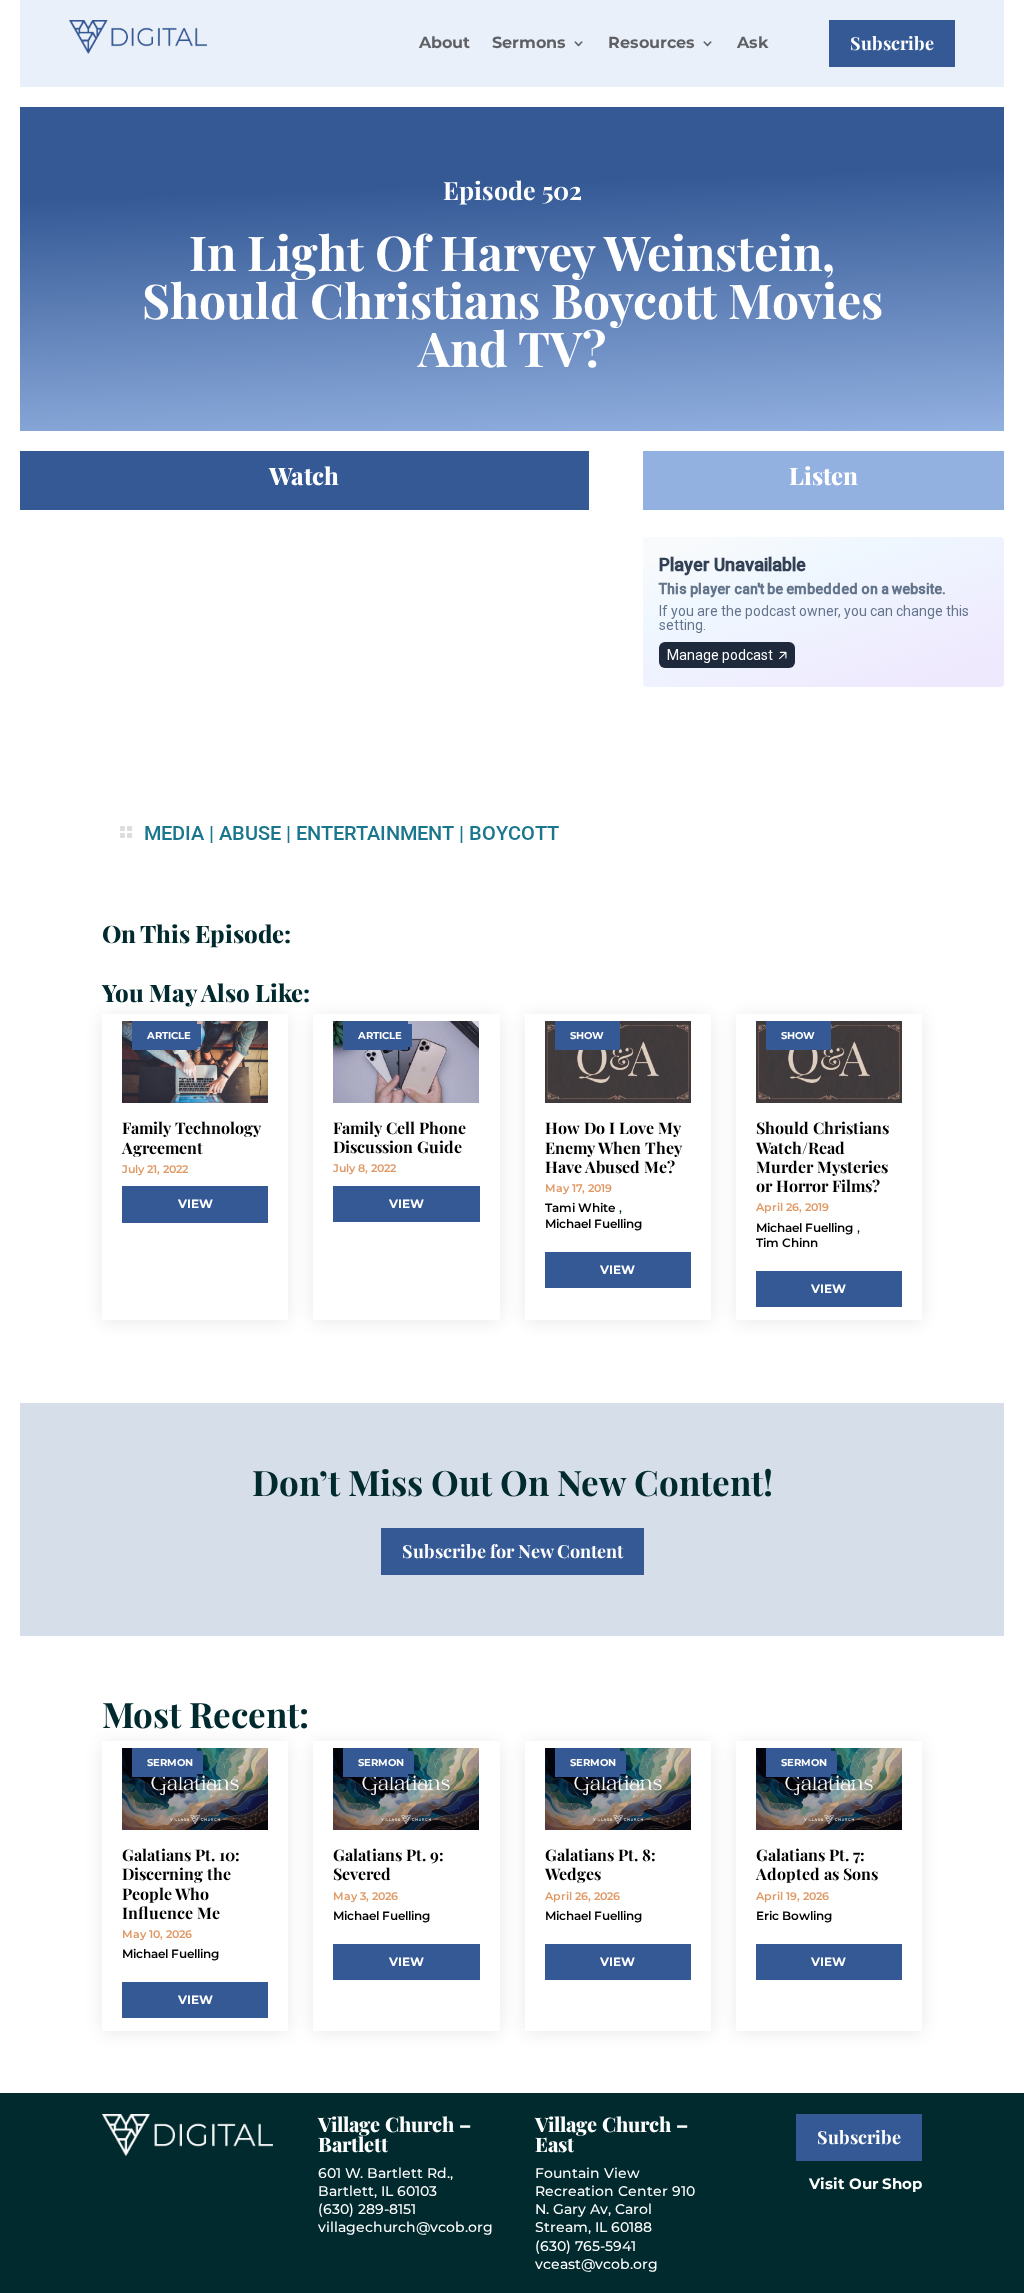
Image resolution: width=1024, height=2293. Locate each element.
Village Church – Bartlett (394, 2133)
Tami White (580, 1207)
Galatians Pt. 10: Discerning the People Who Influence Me (181, 1883)
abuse (250, 833)
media (174, 833)
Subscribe (892, 43)
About (444, 42)
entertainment (375, 833)
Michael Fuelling (593, 1223)
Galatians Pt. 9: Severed (388, 1864)
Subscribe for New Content (512, 1551)
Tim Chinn (787, 1242)
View (195, 1203)
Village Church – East (611, 2133)
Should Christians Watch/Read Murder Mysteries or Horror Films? (822, 1156)
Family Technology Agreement (191, 1137)
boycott (514, 833)
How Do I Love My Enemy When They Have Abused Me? (613, 1146)
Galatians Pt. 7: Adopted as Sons (817, 1864)
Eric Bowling (794, 1915)
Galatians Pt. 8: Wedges (600, 1864)
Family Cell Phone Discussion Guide (399, 1137)
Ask (752, 42)
